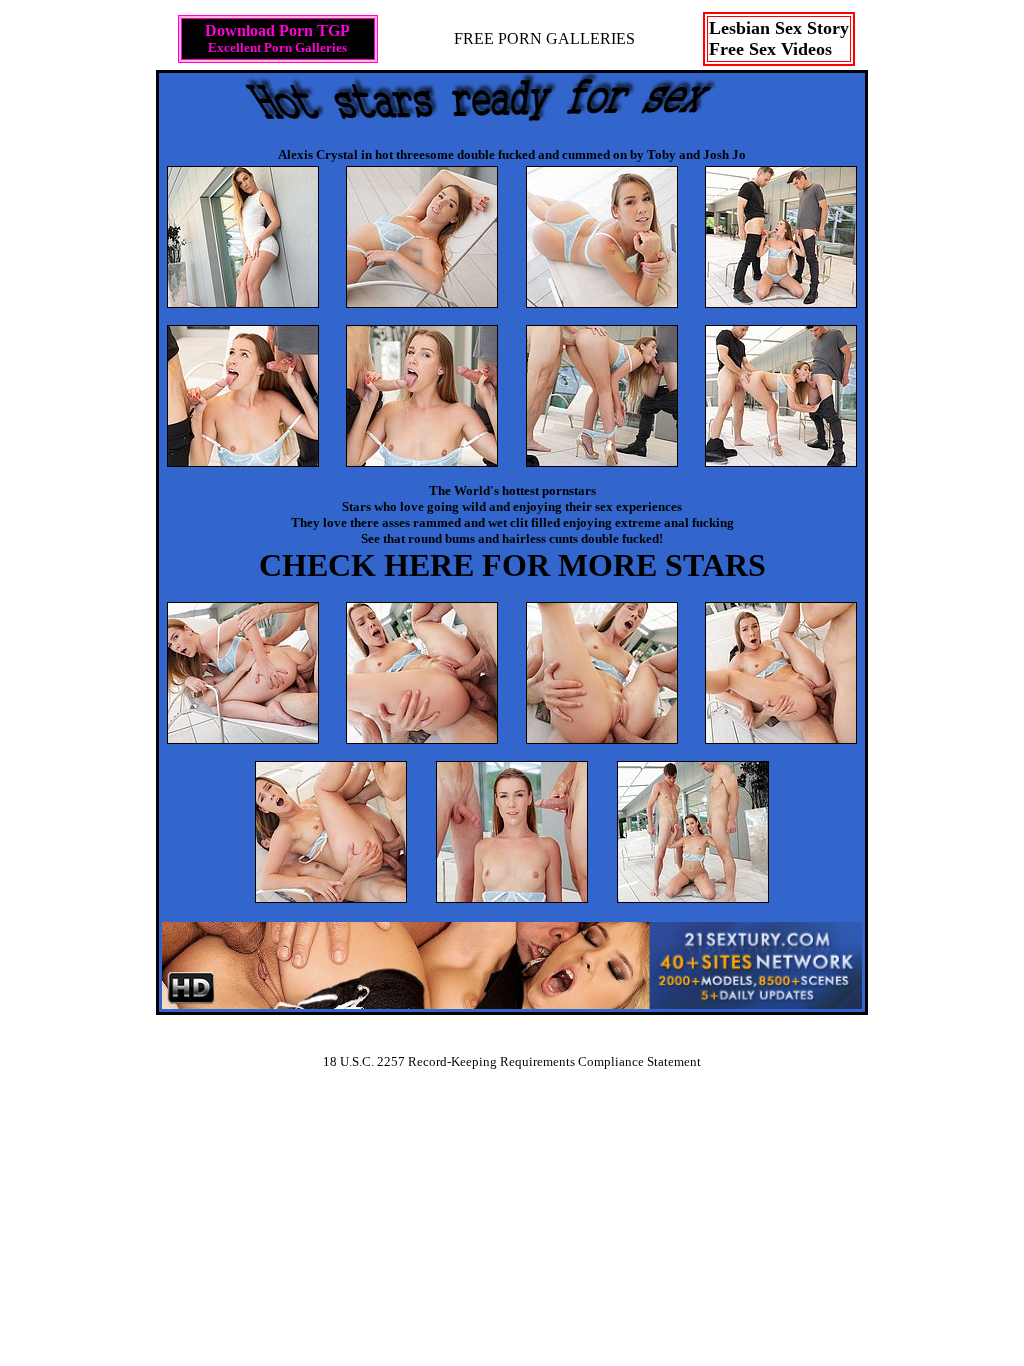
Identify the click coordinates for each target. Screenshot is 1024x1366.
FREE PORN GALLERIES (544, 38)
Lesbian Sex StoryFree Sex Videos (779, 38)
